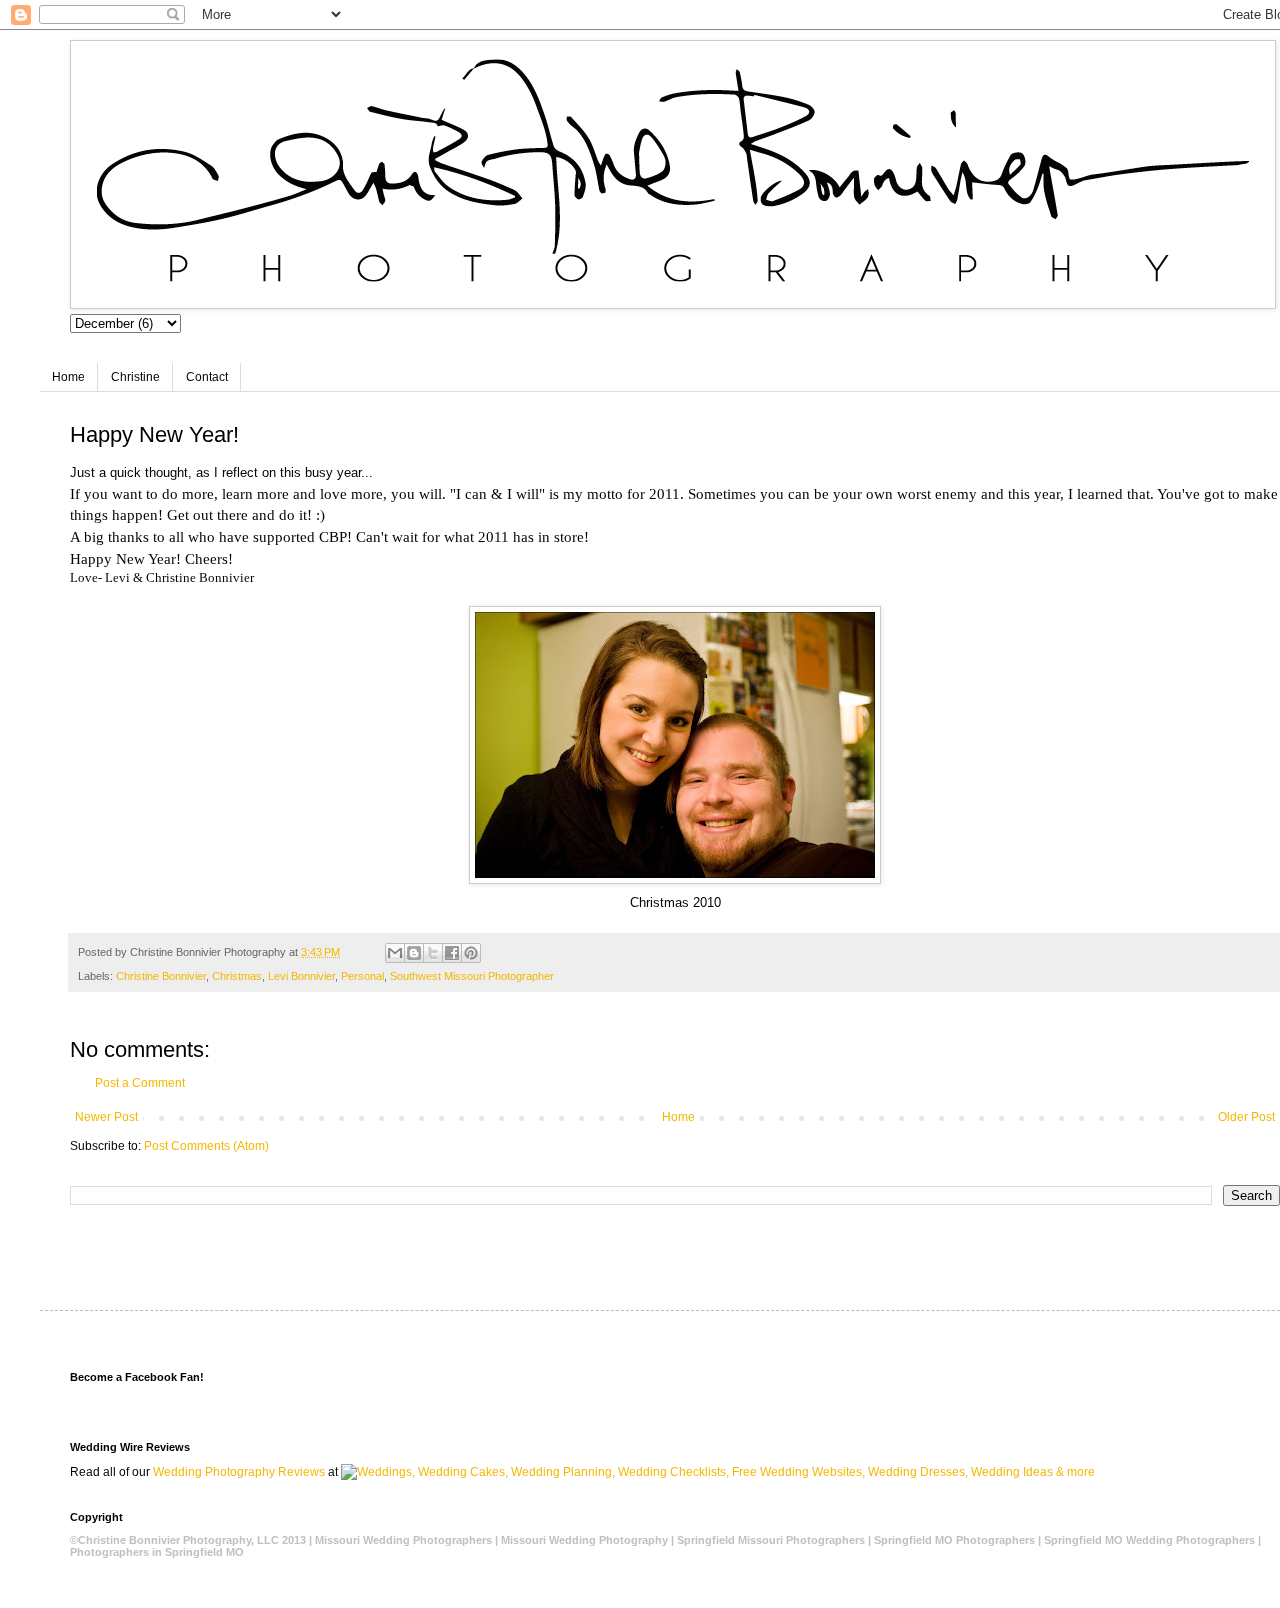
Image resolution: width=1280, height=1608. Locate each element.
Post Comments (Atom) (206, 1146)
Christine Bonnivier (161, 976)
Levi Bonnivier (301, 976)
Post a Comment (140, 1083)
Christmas (237, 976)
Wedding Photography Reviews (239, 1472)
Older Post (1246, 1117)
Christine (135, 377)
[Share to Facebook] (452, 953)
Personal (362, 976)
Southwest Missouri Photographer (472, 976)
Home (68, 377)
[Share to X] (433, 953)
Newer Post (106, 1117)
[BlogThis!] (414, 953)
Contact (207, 377)
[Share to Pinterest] (471, 953)
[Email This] (395, 953)
